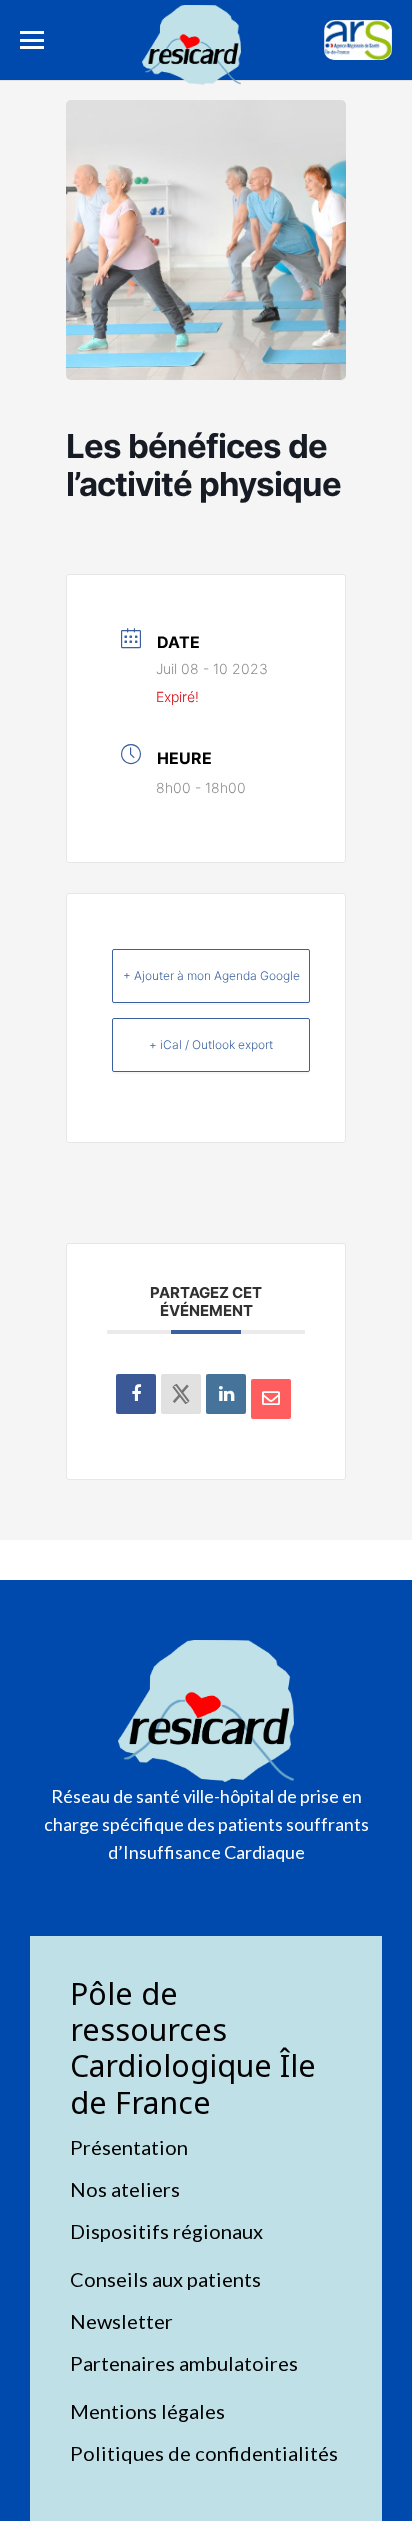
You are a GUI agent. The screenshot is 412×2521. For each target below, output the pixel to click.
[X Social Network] (181, 1394)
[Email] (271, 1399)
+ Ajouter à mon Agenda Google (211, 975)
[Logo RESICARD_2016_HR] (191, 45)
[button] (32, 40)
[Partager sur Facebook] (136, 1394)
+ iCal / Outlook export (211, 1044)
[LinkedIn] (226, 1394)
